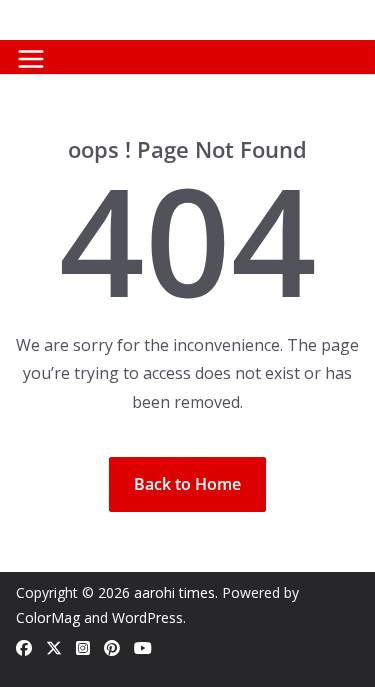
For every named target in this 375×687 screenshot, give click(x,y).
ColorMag (48, 617)
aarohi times (174, 592)
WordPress (147, 617)
